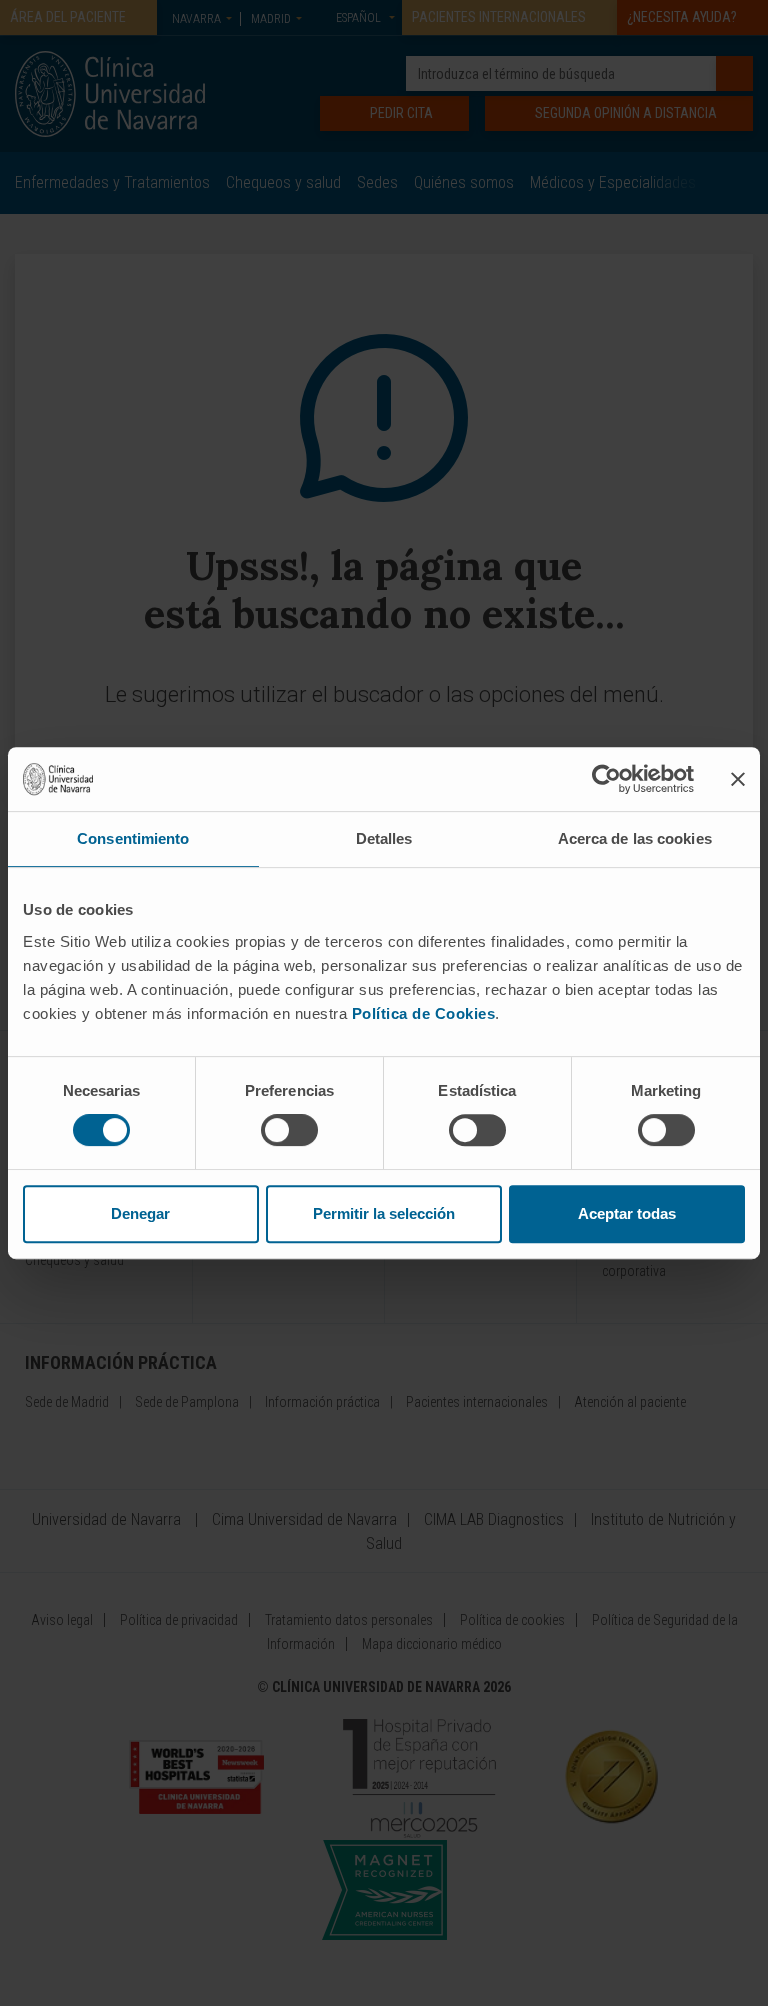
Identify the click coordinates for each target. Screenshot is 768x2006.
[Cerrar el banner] (738, 779)
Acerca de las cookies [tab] (635, 838)
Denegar (140, 1213)
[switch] (289, 1130)
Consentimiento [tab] (133, 838)
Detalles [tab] (384, 838)
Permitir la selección (384, 1213)
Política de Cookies (424, 1013)
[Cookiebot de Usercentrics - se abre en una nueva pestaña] (606, 779)
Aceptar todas (627, 1213)
